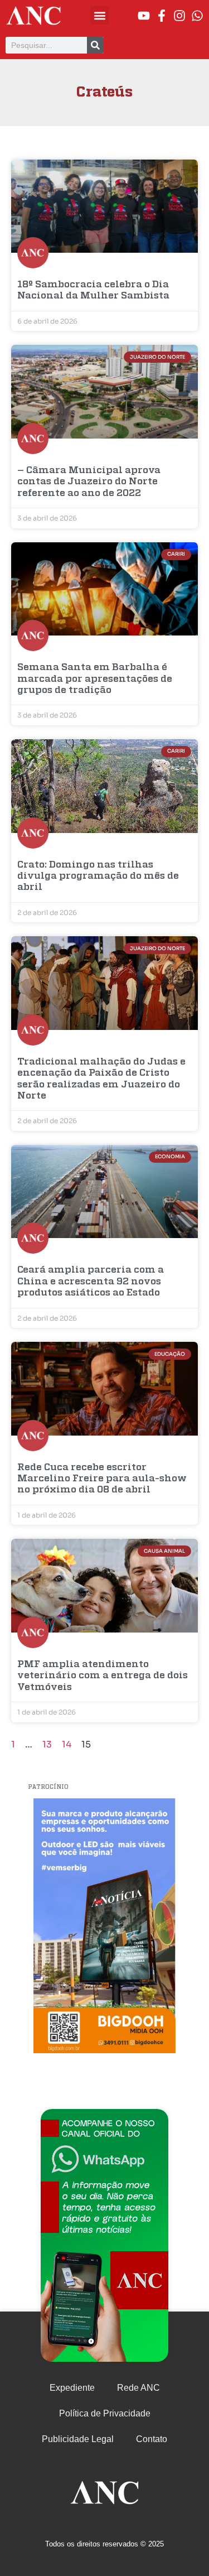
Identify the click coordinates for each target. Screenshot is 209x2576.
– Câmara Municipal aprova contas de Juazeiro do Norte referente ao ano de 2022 (89, 482)
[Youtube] (144, 16)
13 (47, 1744)
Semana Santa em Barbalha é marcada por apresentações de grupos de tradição (95, 679)
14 (67, 1744)
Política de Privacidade (105, 2413)
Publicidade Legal (78, 2439)
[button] (99, 15)
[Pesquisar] (95, 45)
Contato (152, 2439)
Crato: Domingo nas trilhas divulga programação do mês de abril (98, 877)
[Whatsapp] (197, 16)
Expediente (72, 2388)
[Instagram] (179, 16)
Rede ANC (138, 2388)
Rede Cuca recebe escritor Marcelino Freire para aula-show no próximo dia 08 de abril (102, 1479)
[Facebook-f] (162, 16)
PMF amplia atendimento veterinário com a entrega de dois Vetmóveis (103, 1676)
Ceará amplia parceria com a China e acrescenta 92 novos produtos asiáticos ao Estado (91, 1282)
